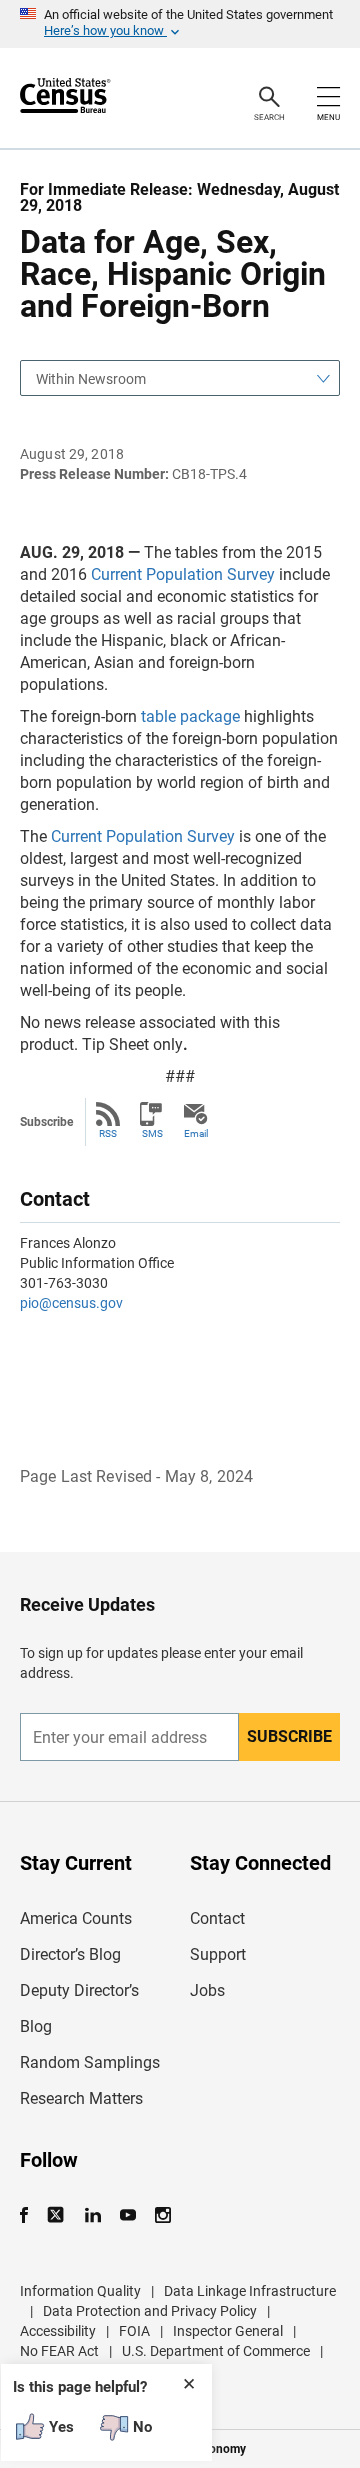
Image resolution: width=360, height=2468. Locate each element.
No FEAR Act (59, 2351)
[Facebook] (30, 2215)
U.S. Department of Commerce (216, 2351)
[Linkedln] (92, 2215)
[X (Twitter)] (57, 2215)
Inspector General (228, 2331)
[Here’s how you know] (180, 24)
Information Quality (80, 2291)
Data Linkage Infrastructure (250, 2291)
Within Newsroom (91, 379)
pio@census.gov (71, 1303)
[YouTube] (127, 2215)
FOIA (134, 2331)
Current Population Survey (183, 574)
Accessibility (58, 2331)
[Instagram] (162, 2215)
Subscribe (289, 1736)
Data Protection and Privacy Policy (150, 2311)
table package (190, 716)
